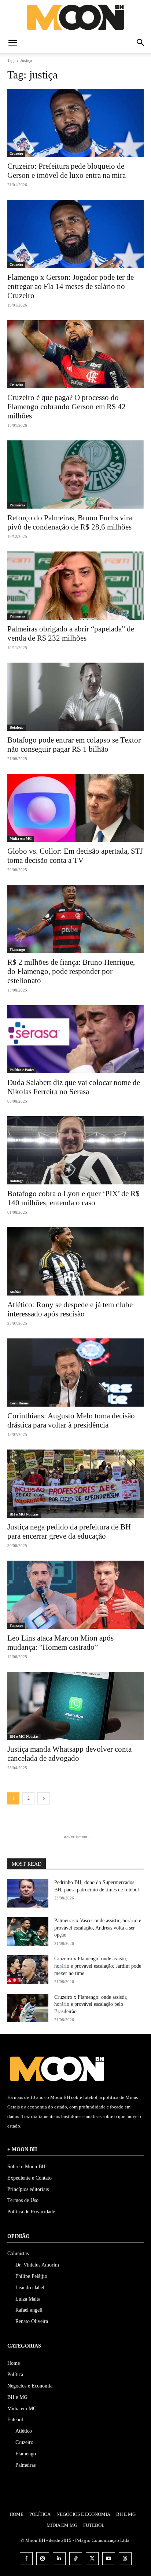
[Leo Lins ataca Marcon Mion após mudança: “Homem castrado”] (75, 1595)
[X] (92, 2559)
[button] (12, 43)
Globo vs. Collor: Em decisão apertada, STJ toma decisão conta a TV (75, 856)
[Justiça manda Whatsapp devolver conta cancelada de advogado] (75, 1706)
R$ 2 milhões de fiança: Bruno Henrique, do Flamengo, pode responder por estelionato (71, 971)
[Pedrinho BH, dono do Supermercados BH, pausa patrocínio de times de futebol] (28, 1893)
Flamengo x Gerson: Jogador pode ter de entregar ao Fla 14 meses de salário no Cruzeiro (71, 286)
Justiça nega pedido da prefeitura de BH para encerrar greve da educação (69, 1531)
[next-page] (44, 1798)
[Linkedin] (59, 2559)
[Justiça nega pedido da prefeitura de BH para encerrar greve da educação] (75, 1484)
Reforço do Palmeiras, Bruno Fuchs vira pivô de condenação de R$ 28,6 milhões (70, 522)
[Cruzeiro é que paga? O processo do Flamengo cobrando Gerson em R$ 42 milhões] (75, 354)
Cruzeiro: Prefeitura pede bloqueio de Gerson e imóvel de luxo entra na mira (67, 171)
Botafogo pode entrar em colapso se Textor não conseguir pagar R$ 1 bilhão (74, 745)
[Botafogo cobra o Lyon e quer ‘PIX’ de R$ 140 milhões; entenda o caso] (75, 1150)
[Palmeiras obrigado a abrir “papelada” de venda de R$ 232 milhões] (75, 586)
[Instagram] (43, 2559)
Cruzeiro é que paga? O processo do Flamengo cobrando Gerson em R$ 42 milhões (67, 407)
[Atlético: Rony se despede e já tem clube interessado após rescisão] (75, 1261)
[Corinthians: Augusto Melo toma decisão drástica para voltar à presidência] (75, 1373)
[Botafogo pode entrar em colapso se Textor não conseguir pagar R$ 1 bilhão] (75, 697)
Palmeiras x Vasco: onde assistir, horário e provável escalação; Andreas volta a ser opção (98, 1928)
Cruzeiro (16, 153)
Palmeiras (17, 505)
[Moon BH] (75, 17)
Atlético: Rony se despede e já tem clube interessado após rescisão (70, 1309)
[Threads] (125, 2559)
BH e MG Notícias (24, 1514)
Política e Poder (22, 1070)
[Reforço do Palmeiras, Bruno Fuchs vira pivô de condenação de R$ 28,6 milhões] (75, 474)
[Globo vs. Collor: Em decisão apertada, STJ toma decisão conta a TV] (75, 808)
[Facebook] (26, 2559)
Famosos (16, 1625)
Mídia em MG (21, 838)
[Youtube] (109, 2559)
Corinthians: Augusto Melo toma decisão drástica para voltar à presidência (71, 1420)
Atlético (15, 1292)
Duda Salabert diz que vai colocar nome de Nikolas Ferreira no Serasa (74, 1087)
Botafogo (16, 727)
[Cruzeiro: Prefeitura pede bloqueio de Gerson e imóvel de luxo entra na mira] (75, 123)
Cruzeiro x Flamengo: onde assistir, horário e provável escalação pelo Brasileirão (91, 2004)
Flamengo (17, 950)
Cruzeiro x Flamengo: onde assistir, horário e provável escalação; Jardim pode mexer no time (98, 1966)
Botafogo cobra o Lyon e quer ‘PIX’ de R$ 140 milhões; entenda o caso (73, 1198)
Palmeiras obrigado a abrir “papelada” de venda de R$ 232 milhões (71, 633)
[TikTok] (76, 2559)
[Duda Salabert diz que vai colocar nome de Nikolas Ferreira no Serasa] (75, 1039)
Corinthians (19, 1403)
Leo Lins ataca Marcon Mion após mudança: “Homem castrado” (60, 1643)
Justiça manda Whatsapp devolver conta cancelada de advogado (69, 1754)
